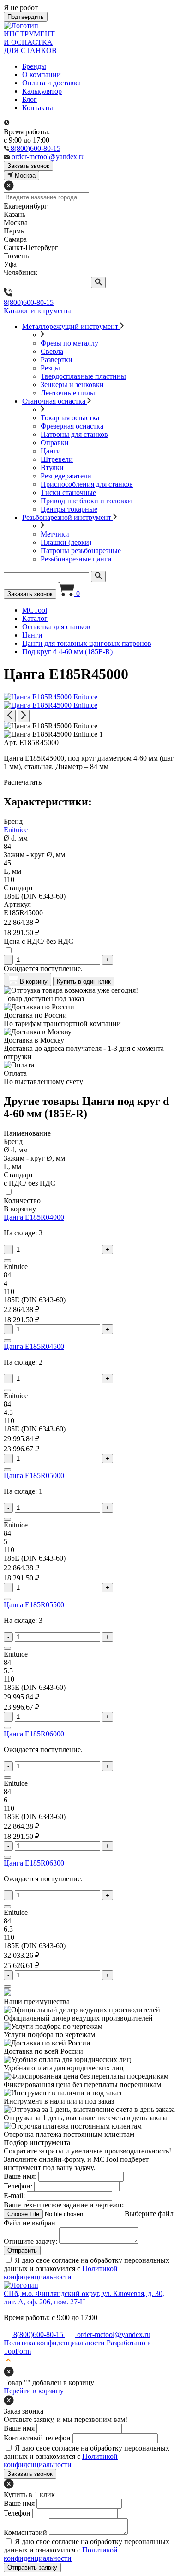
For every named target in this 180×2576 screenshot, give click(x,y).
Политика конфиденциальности (54, 2343)
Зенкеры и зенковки (72, 385)
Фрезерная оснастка (72, 426)
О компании (42, 75)
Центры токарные (69, 509)
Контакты (38, 108)
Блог (30, 99)
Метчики (55, 534)
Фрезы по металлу (69, 343)
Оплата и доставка (51, 83)
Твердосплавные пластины (83, 376)
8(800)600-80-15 (29, 302)
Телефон (17, 2513)
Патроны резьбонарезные (81, 551)
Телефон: (18, 2186)
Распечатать (23, 782)
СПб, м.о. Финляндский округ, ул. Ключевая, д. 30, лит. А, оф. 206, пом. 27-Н (84, 2298)
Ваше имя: (20, 2176)
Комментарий (25, 2532)
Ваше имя (19, 2428)
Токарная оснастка (70, 418)
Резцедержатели (66, 476)
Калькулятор (42, 91)
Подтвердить (26, 17)
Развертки (57, 360)
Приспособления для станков (87, 484)
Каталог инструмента (38, 311)
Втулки (52, 468)
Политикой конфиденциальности (61, 2273)
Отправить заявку (32, 2567)
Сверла (52, 351)
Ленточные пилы (68, 393)
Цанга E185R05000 (34, 1476)
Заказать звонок (30, 594)
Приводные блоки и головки (86, 501)
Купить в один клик (84, 981)
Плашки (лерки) (66, 542)
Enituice (16, 830)
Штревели (57, 459)
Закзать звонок (28, 166)
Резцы (50, 368)
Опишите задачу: (30, 2241)
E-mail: (14, 2196)
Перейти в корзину (34, 2391)
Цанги (51, 451)
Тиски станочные (68, 492)
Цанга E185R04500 (34, 1346)
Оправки (55, 443)
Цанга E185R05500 (34, 1605)
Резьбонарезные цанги (76, 559)
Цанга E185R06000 (34, 1734)
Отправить (22, 2251)
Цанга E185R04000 (34, 1217)
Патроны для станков (74, 434)
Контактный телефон (37, 2438)
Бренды (34, 66)
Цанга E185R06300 (34, 1863)
